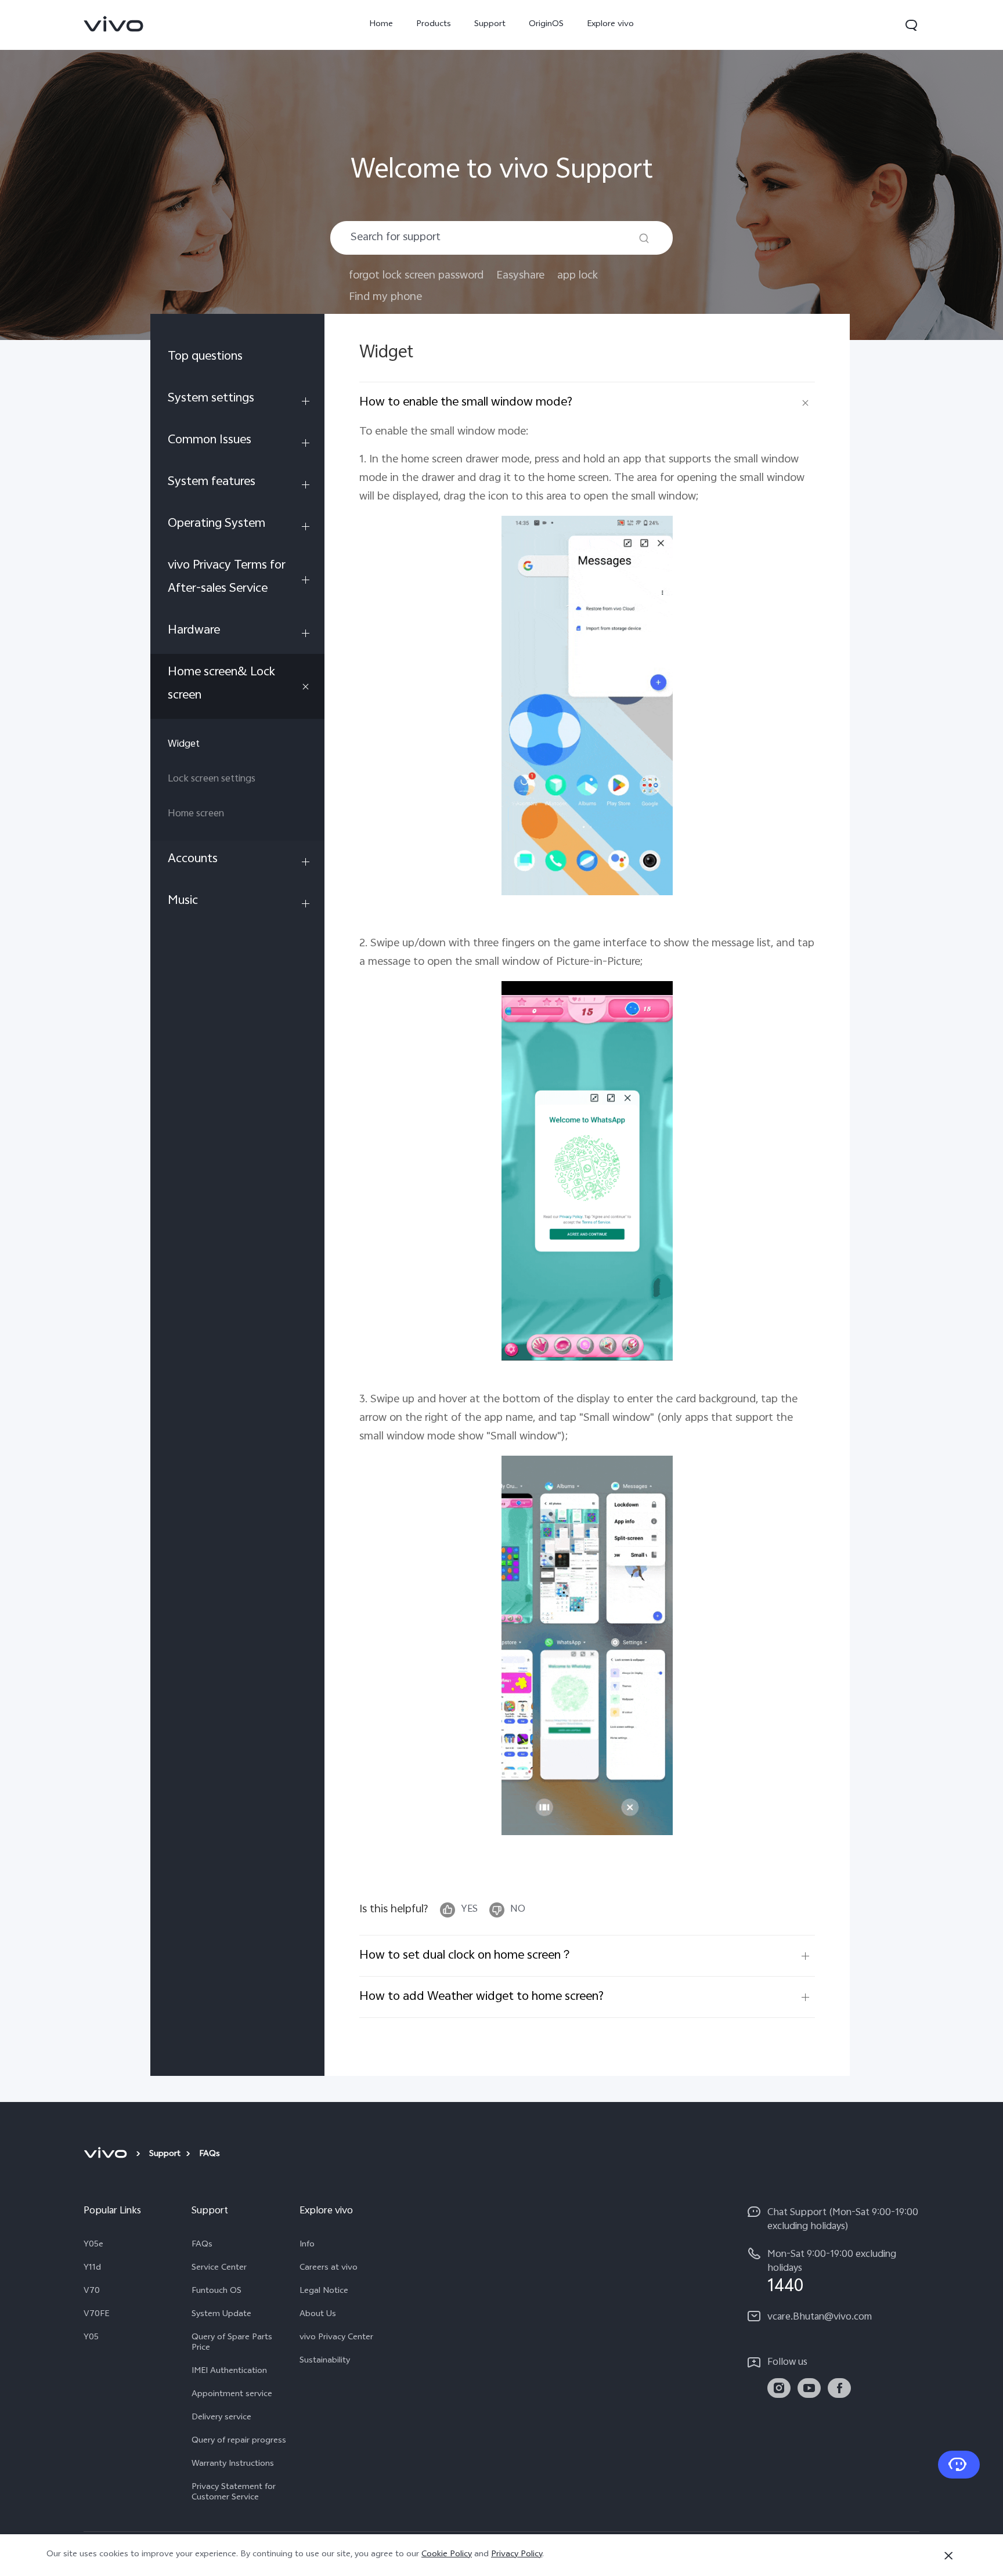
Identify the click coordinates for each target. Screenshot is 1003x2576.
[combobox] (501, 238)
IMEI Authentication (229, 2372)
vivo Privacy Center (336, 2338)
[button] (911, 25)
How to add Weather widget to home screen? (481, 1997)
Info (307, 2245)
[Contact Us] (959, 2465)
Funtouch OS (217, 2292)
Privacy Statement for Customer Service (234, 2493)
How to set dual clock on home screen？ (466, 1956)
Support (490, 25)
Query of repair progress (239, 2441)
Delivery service (221, 2418)
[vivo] (107, 2155)
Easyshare (520, 276)
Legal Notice (324, 2292)
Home (381, 25)
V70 (92, 2292)
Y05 (91, 2338)
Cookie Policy (447, 2555)
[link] (114, 24)
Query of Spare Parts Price (232, 2343)
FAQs (202, 2245)
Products (434, 25)
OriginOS (546, 25)
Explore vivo (610, 25)
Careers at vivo (329, 2269)
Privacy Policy (517, 2555)
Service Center (219, 2269)
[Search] (644, 238)
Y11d (92, 2269)
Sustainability (325, 2361)
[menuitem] (237, 359)
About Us (318, 2315)
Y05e (93, 2245)
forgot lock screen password (416, 276)
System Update (221, 2315)
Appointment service (232, 2395)
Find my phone (385, 297)
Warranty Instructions (233, 2465)
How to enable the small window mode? (466, 403)
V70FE (96, 2315)
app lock (578, 276)
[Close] (948, 2556)
